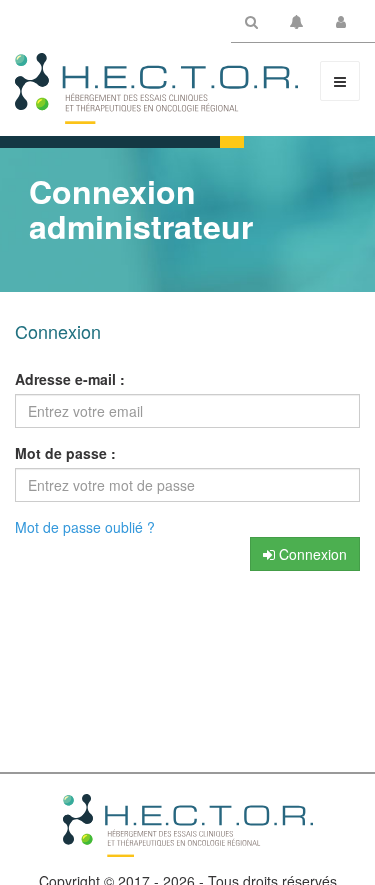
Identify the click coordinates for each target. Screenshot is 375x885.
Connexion (311, 554)
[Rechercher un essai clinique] (251, 24)
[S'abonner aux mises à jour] (297, 24)
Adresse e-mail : (70, 379)
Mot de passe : (65, 453)
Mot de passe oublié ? (85, 527)
